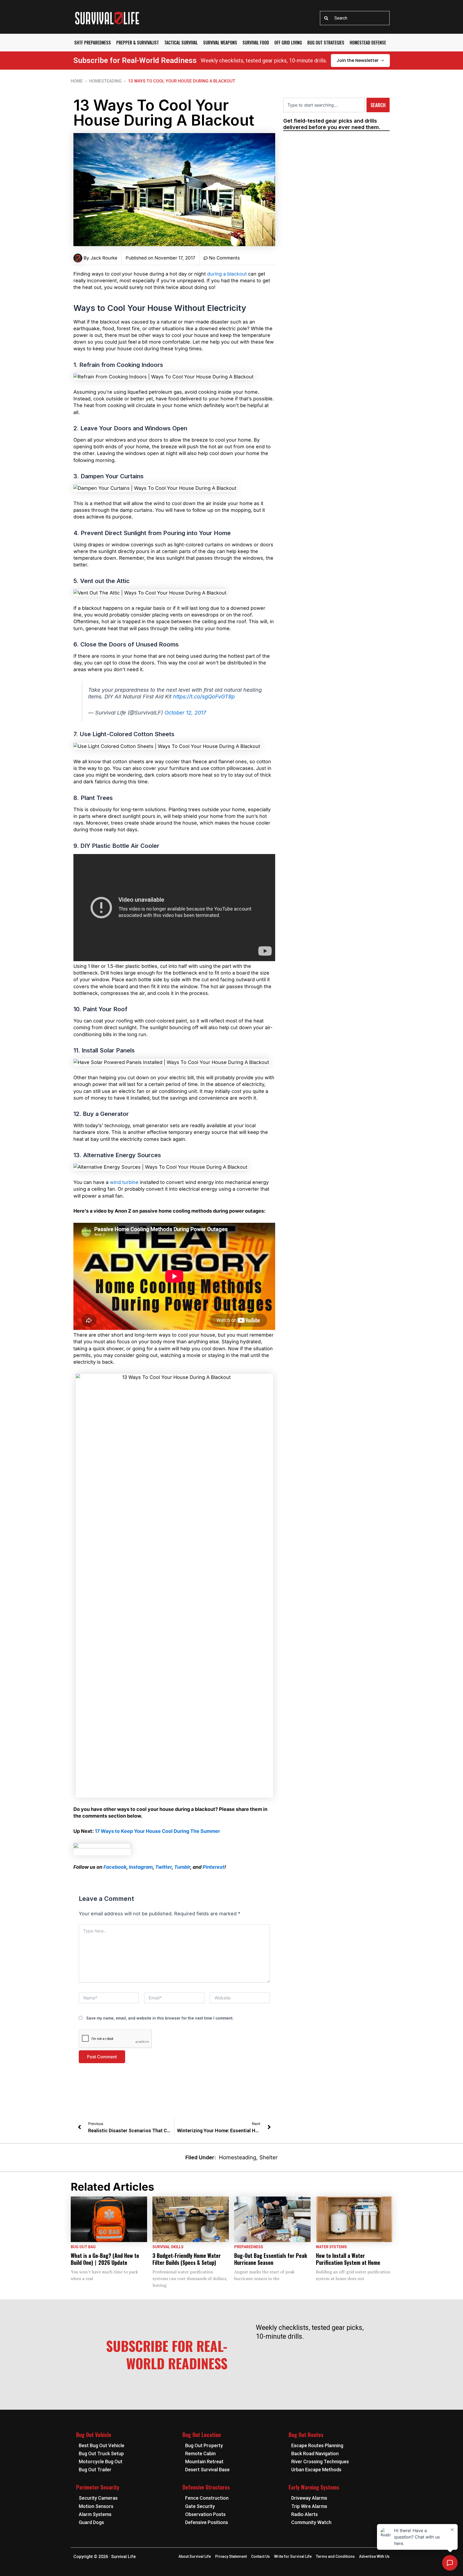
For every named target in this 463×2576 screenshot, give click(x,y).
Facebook (115, 1867)
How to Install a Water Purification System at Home (348, 2259)
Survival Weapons (220, 43)
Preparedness (249, 2247)
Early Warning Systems (314, 2487)
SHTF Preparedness (93, 43)
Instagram (141, 1867)
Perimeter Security (98, 2487)
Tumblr (182, 1867)
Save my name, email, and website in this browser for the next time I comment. (160, 2018)
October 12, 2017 (185, 713)
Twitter (163, 1867)
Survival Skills (168, 2247)
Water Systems (331, 2247)
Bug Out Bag (83, 2247)
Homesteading (105, 81)
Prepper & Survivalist (138, 43)
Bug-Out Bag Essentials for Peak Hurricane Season (271, 2259)
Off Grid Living (288, 43)
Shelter (269, 2157)
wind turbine (124, 1182)
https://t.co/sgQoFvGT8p (204, 697)
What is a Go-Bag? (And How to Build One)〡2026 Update (105, 2259)
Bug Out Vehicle (94, 2435)
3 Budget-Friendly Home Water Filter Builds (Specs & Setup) (187, 2259)
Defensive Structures (206, 2487)
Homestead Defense (368, 43)
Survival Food (256, 43)
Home (77, 81)
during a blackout (227, 274)
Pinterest (213, 1867)
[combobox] (355, 18)
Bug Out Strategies (326, 43)
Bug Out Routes (306, 2435)
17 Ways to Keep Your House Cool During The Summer (157, 1831)
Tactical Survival (181, 43)
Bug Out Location (202, 2435)
